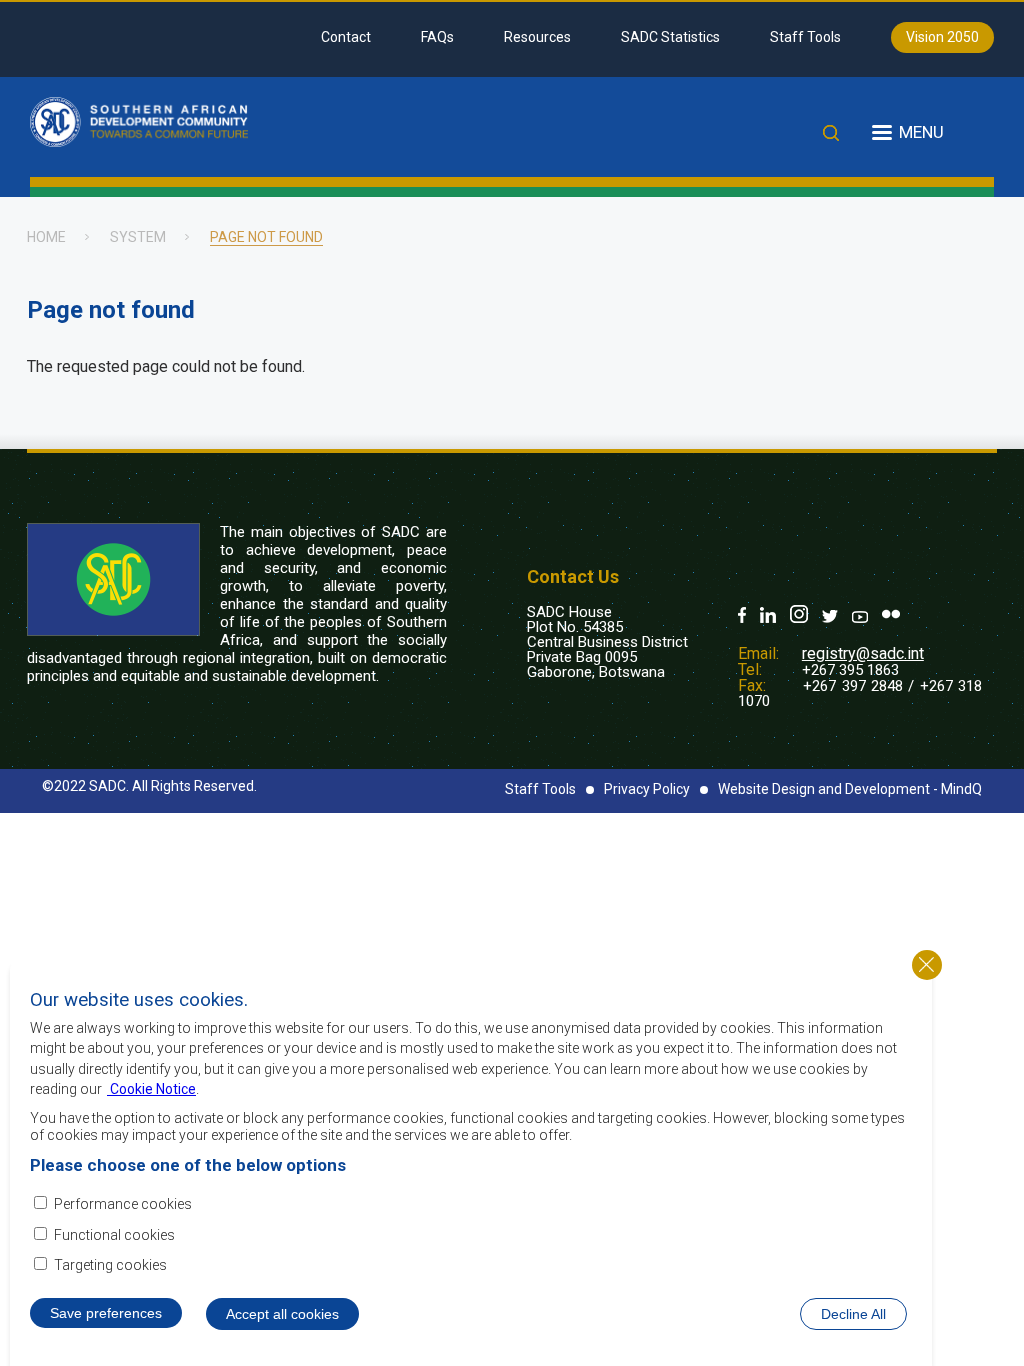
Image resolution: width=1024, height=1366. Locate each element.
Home (46, 237)
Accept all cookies (282, 1314)
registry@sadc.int (863, 653)
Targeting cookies (110, 1265)
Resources (537, 37)
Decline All (853, 1314)
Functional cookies (114, 1235)
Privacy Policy (647, 789)
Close (927, 965)
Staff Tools (805, 37)
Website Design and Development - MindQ (850, 789)
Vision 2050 (942, 37)
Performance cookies (123, 1204)
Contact (346, 37)
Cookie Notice (151, 1089)
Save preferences (106, 1313)
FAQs (437, 37)
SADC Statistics (670, 37)
